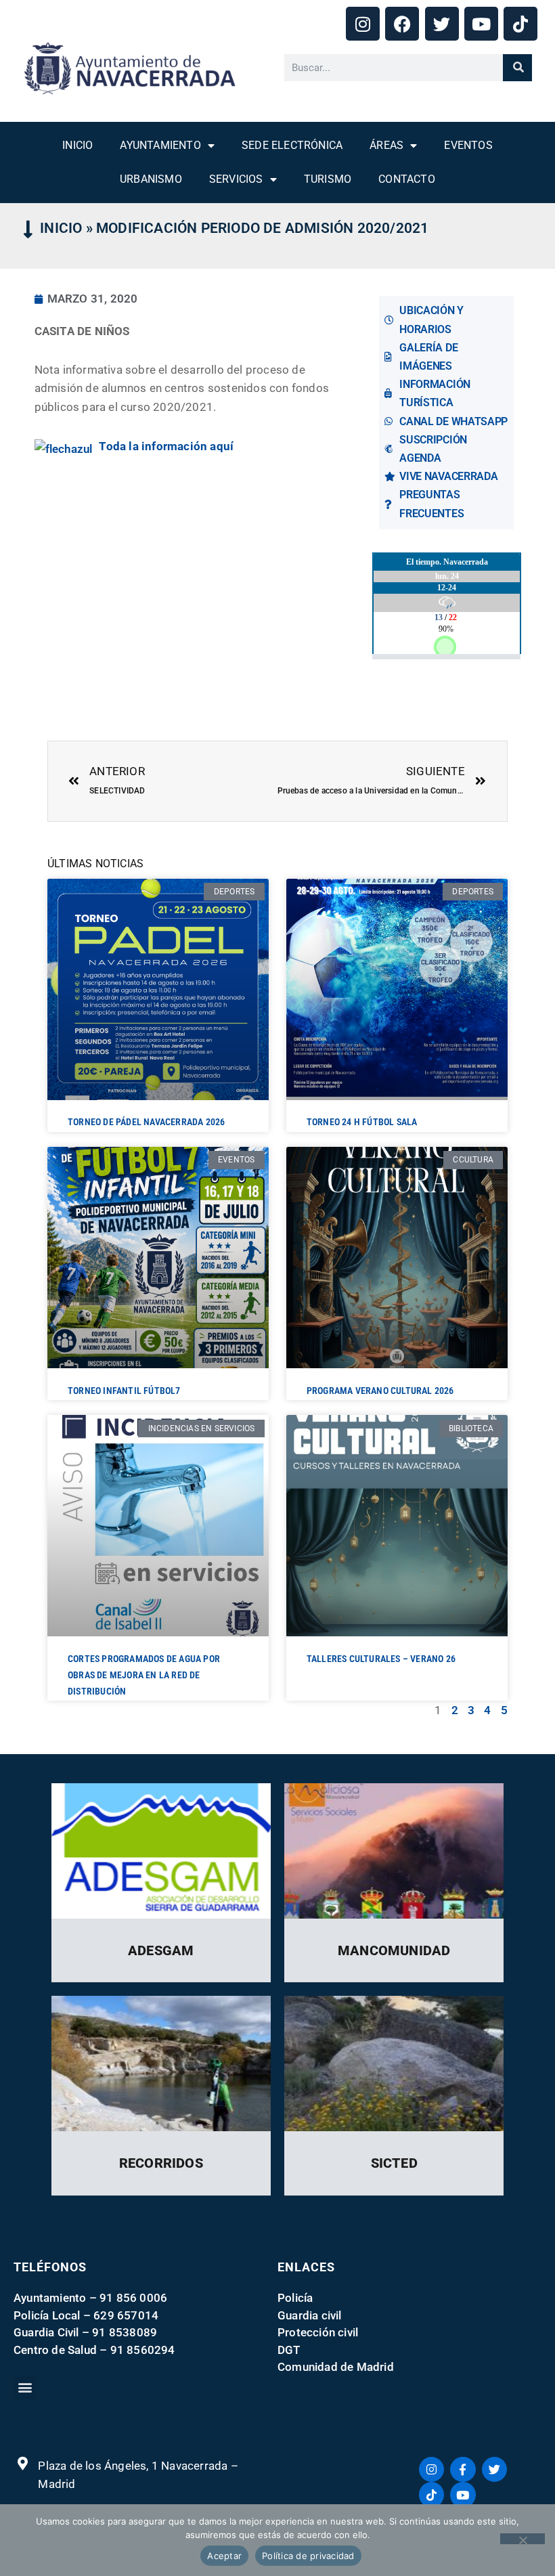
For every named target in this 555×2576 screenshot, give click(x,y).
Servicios (236, 179)
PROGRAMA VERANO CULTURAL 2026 (380, 1391)
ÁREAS (386, 145)
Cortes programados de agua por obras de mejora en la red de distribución (144, 1675)
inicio (61, 228)
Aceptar (224, 2556)
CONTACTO (407, 179)
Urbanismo (151, 179)
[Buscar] (517, 68)
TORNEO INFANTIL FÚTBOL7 (124, 1391)
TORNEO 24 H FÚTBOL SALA (362, 1122)
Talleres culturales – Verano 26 (381, 1659)
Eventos (468, 145)
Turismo (328, 179)
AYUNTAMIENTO (160, 145)
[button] (25, 2387)
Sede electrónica (292, 145)
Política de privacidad (308, 2556)
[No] (523, 2539)
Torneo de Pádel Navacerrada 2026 (146, 1122)
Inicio (77, 145)
